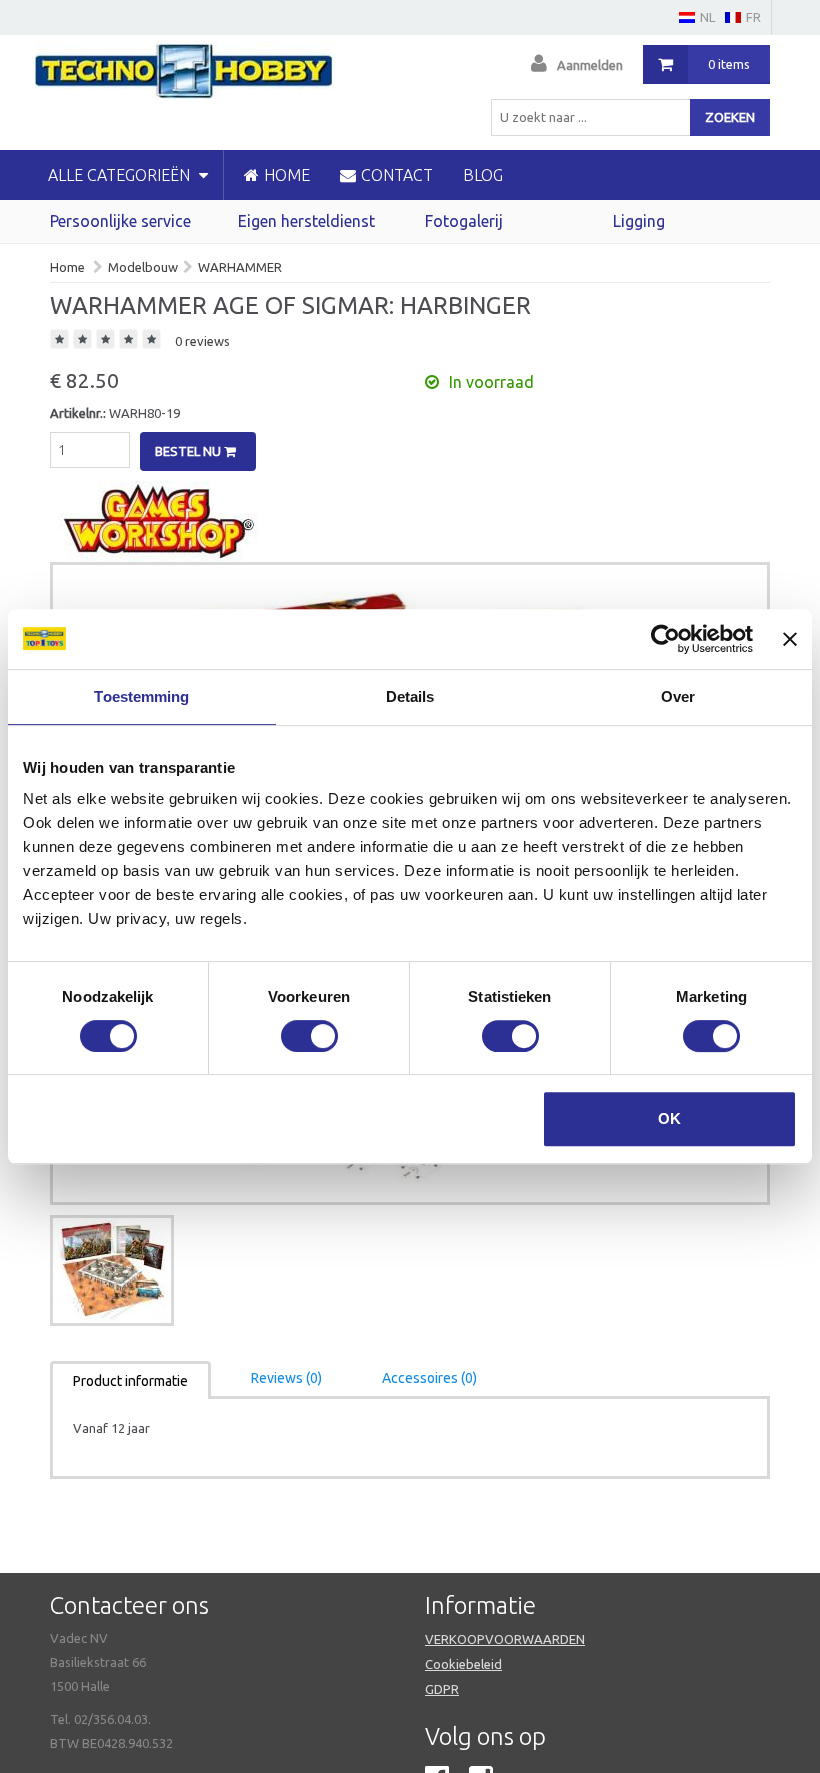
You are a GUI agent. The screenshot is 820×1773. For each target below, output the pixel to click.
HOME (287, 175)
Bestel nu (189, 451)
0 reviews (202, 341)
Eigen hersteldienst (306, 221)
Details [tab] (410, 696)
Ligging (639, 221)
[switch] (309, 1036)
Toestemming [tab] (141, 696)
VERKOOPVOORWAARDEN (505, 1639)
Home (67, 267)
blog (483, 175)
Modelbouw (143, 267)
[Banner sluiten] (790, 639)
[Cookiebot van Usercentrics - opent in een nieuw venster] (665, 639)
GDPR (442, 1689)
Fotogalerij (464, 221)
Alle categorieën (121, 175)
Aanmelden (590, 65)
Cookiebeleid (463, 1664)
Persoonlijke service (120, 221)
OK (669, 1118)
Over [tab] (678, 696)
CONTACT (397, 175)
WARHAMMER (240, 267)
